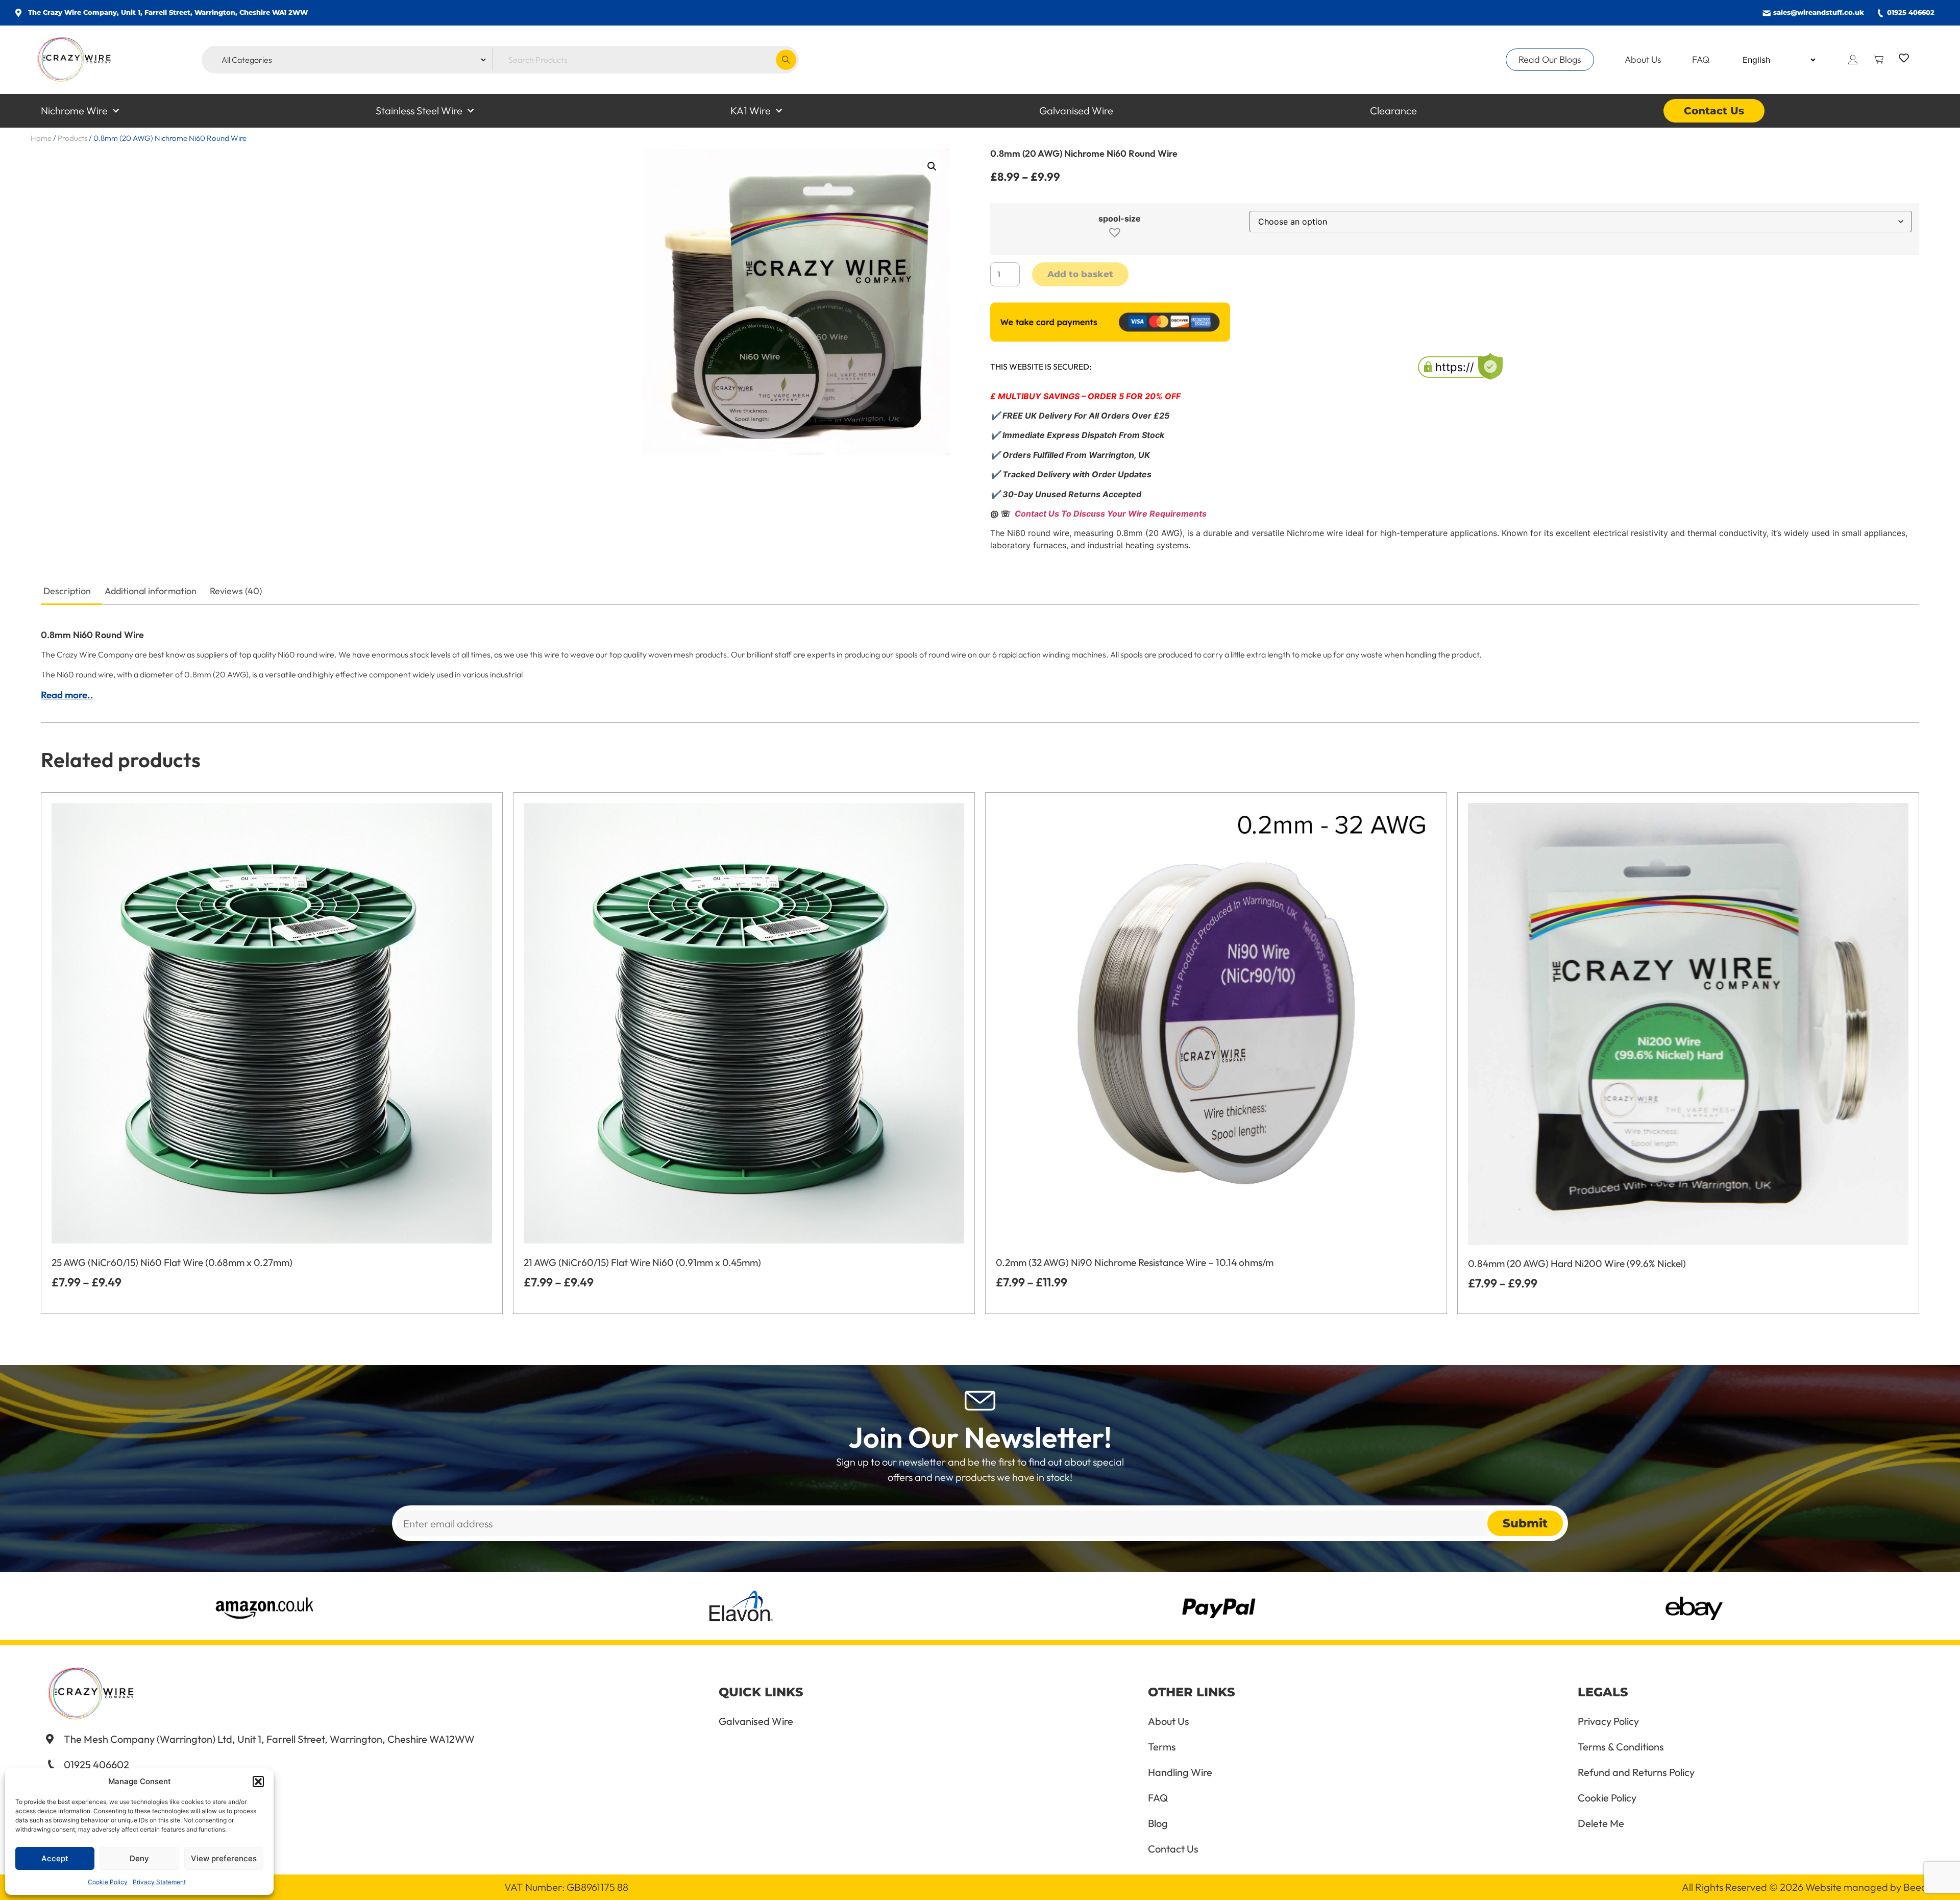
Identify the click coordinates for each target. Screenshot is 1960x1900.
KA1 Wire (751, 111)
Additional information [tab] (151, 591)
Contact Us (1714, 111)
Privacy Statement (159, 1882)
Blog (1158, 1823)
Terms (1162, 1747)
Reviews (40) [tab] (236, 591)
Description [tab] (67, 591)
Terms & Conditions (1621, 1747)
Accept (55, 1858)
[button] (258, 1782)
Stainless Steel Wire (419, 111)
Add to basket (1080, 274)
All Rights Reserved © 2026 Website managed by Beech (1807, 1887)
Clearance (1393, 111)
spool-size (1120, 218)
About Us (1643, 59)
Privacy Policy (1608, 1721)
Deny (139, 1858)
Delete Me (1601, 1823)
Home (41, 138)
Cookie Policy (108, 1882)
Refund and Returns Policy (1636, 1772)
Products (72, 138)
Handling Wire (1180, 1772)
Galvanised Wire (1076, 111)
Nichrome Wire (74, 111)
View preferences (224, 1858)
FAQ (1701, 59)
